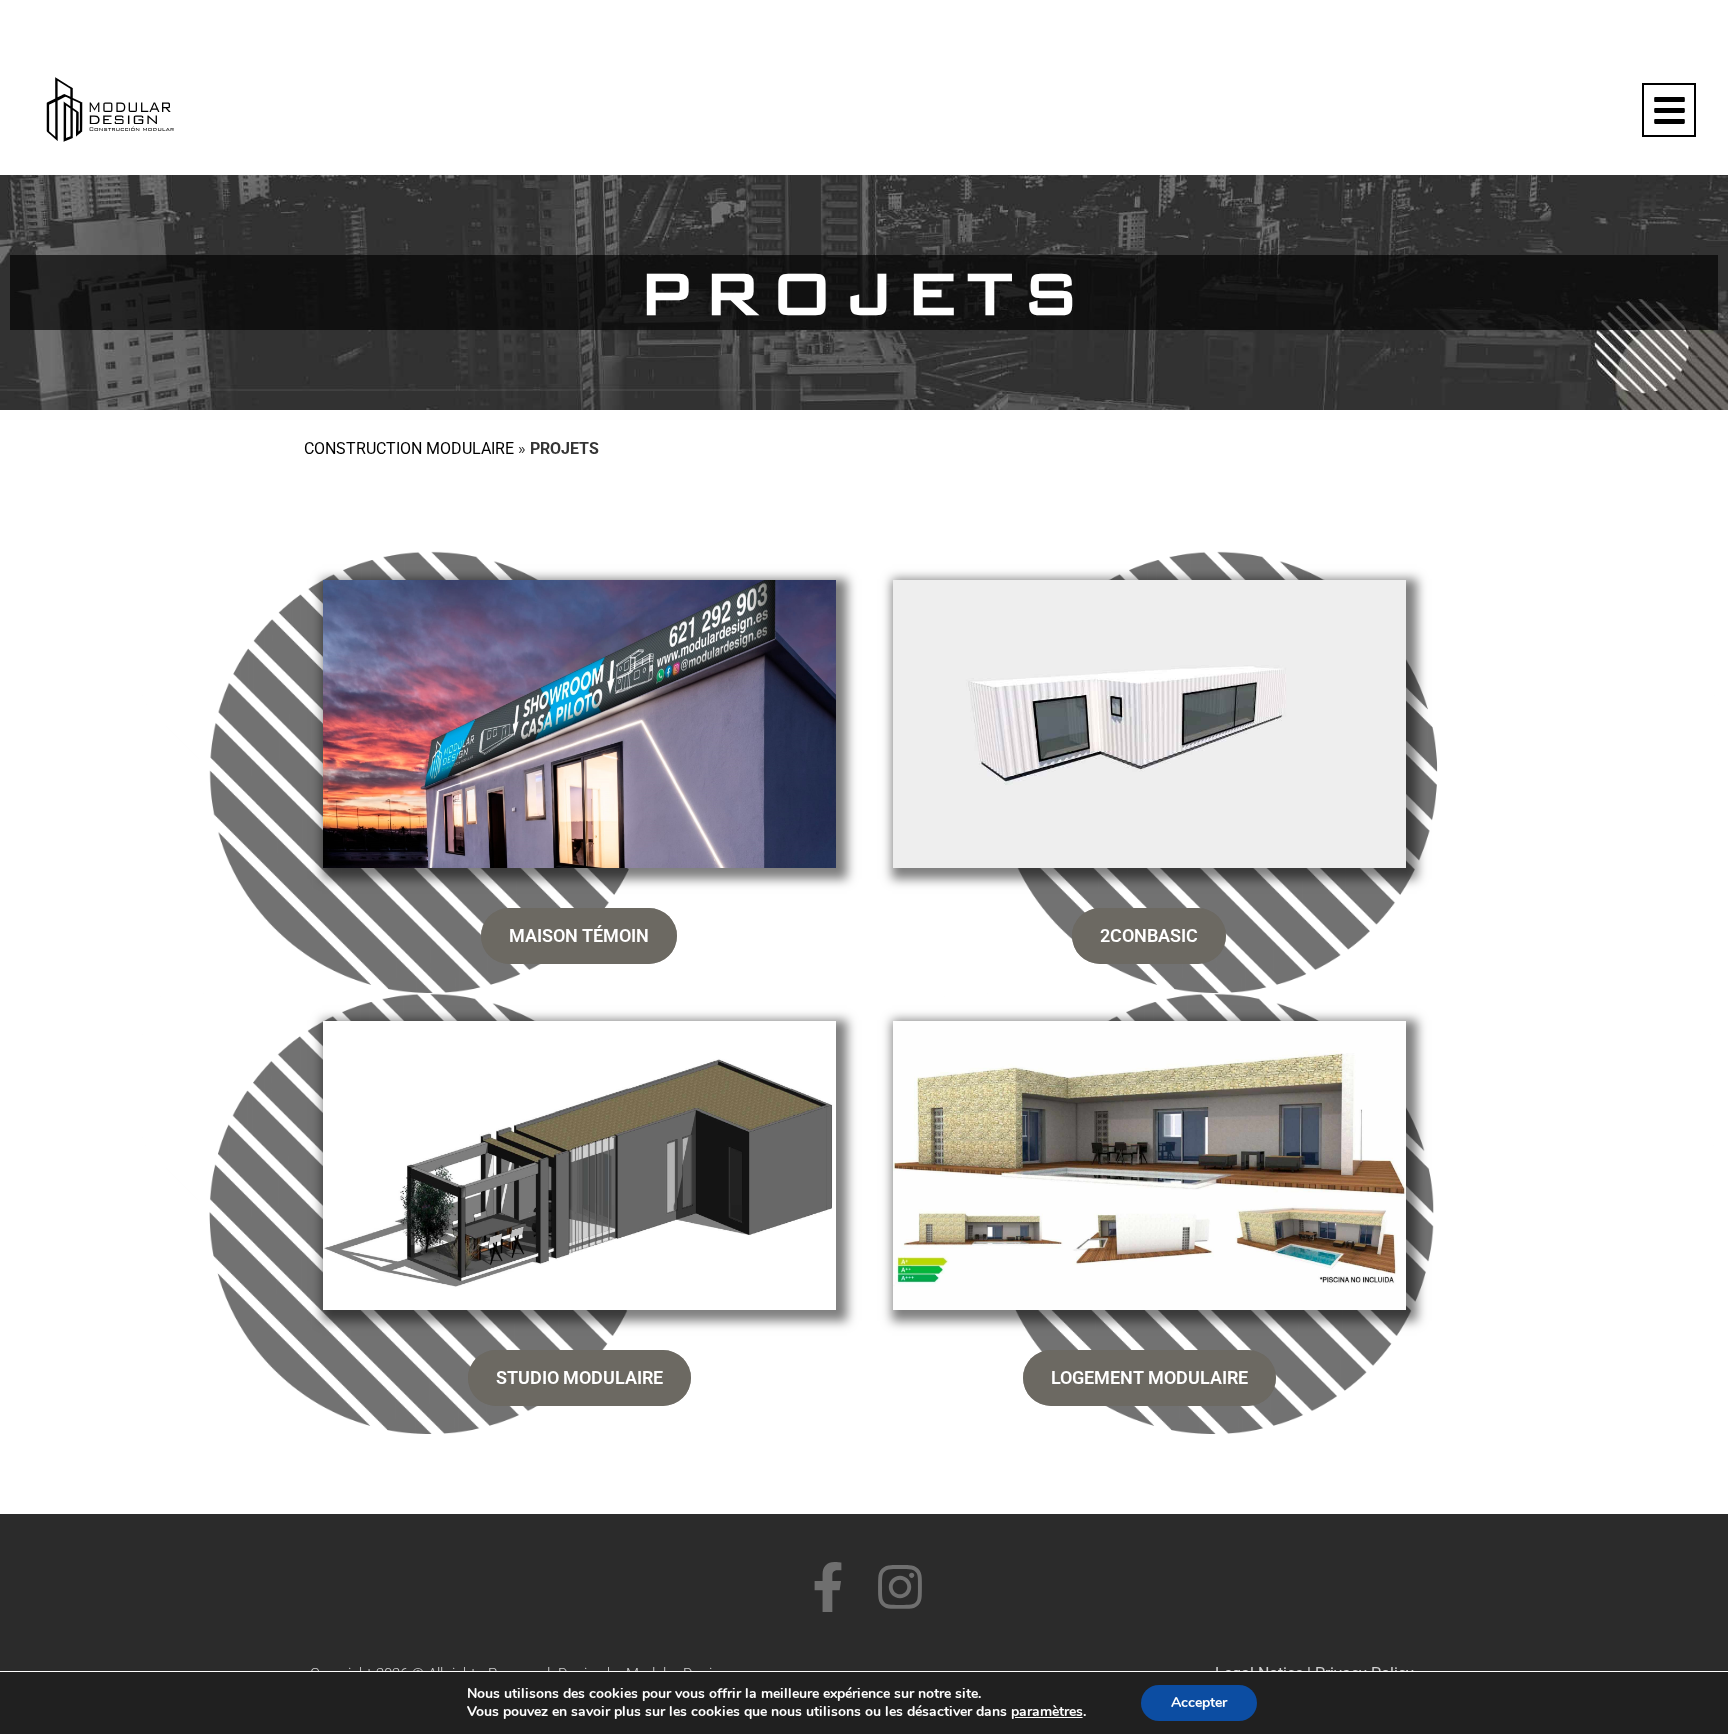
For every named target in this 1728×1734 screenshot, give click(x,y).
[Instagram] (900, 1587)
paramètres (1047, 1712)
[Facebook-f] (828, 1587)
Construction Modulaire (409, 448)
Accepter (1199, 1702)
